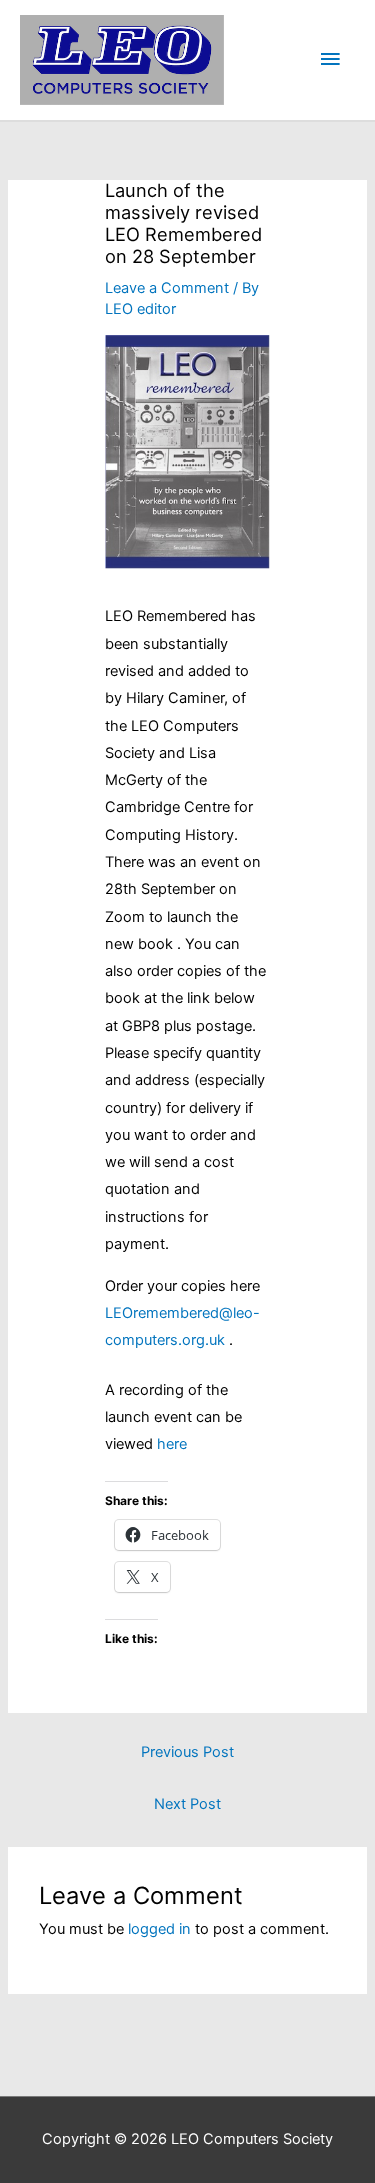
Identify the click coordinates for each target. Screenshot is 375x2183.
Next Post (187, 1804)
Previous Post (187, 1752)
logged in (159, 1929)
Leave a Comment (167, 288)
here (172, 1444)
